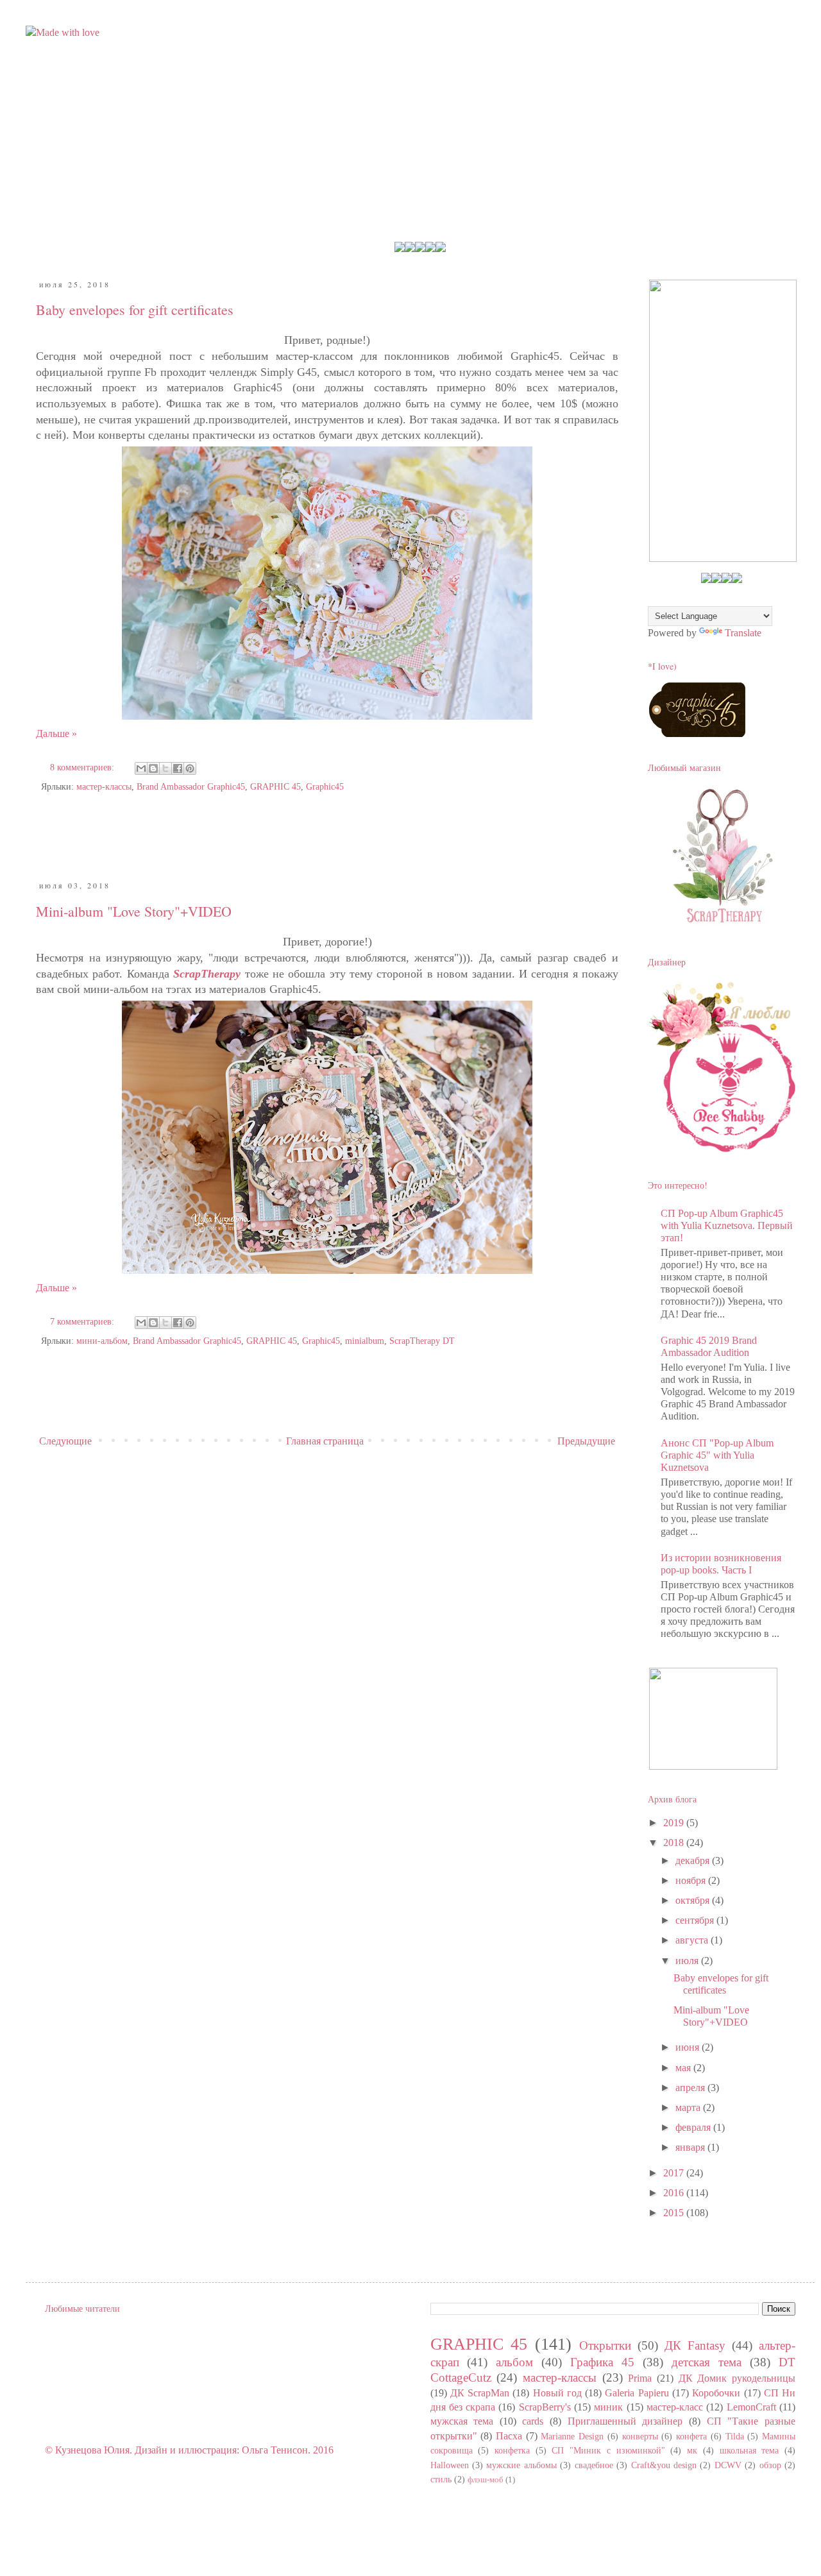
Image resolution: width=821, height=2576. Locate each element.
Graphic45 (325, 786)
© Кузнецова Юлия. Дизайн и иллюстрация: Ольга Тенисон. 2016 (189, 2450)
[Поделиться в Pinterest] (190, 768)
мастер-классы (104, 786)
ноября (692, 1880)
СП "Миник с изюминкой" (608, 2450)
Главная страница (325, 1441)
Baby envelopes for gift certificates (135, 309)
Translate (743, 633)
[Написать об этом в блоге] (153, 768)
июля (688, 1961)
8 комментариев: (83, 767)
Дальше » (56, 733)
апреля (691, 2088)
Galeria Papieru (637, 2393)
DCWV (728, 2465)
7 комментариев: (83, 1321)
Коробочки (716, 2393)
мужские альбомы (521, 2465)
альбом (514, 2362)
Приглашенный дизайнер (625, 2421)
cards (533, 2421)
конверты (640, 2436)
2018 (675, 1843)
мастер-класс (675, 2407)
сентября (696, 1920)
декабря (694, 1860)
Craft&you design (664, 2465)
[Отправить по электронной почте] (141, 768)
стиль (441, 2479)
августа (693, 1940)
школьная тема (749, 2450)
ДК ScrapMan (480, 2393)
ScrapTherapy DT (422, 1341)
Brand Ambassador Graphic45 (191, 786)
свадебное (594, 2465)
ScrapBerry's (545, 2407)
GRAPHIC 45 (275, 786)
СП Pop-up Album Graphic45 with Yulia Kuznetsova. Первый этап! (727, 1225)
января (691, 2147)
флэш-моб (486, 2480)
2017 (675, 2173)
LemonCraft (751, 2407)
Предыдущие (586, 1441)
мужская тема (462, 2421)
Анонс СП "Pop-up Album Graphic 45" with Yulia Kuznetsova (717, 1455)
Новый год (557, 2393)
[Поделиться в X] (165, 768)
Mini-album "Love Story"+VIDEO (134, 911)
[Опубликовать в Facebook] (178, 768)
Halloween (450, 2465)
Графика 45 (602, 2362)
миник (608, 2407)
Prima (640, 2378)
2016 (675, 2193)
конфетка (512, 2450)
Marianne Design (572, 2436)
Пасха (509, 2436)
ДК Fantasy (695, 2345)
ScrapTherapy (207, 974)
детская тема (707, 2362)
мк (692, 2450)
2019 (675, 1823)
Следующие (65, 1441)
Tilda (735, 2436)
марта (689, 2107)
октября (694, 1900)
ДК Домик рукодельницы (737, 2378)
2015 (675, 2213)
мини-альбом (102, 1341)
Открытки (605, 2345)
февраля (694, 2127)
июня (689, 2047)
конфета (691, 2436)
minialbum (365, 1341)
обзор (770, 2465)
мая (684, 2068)
